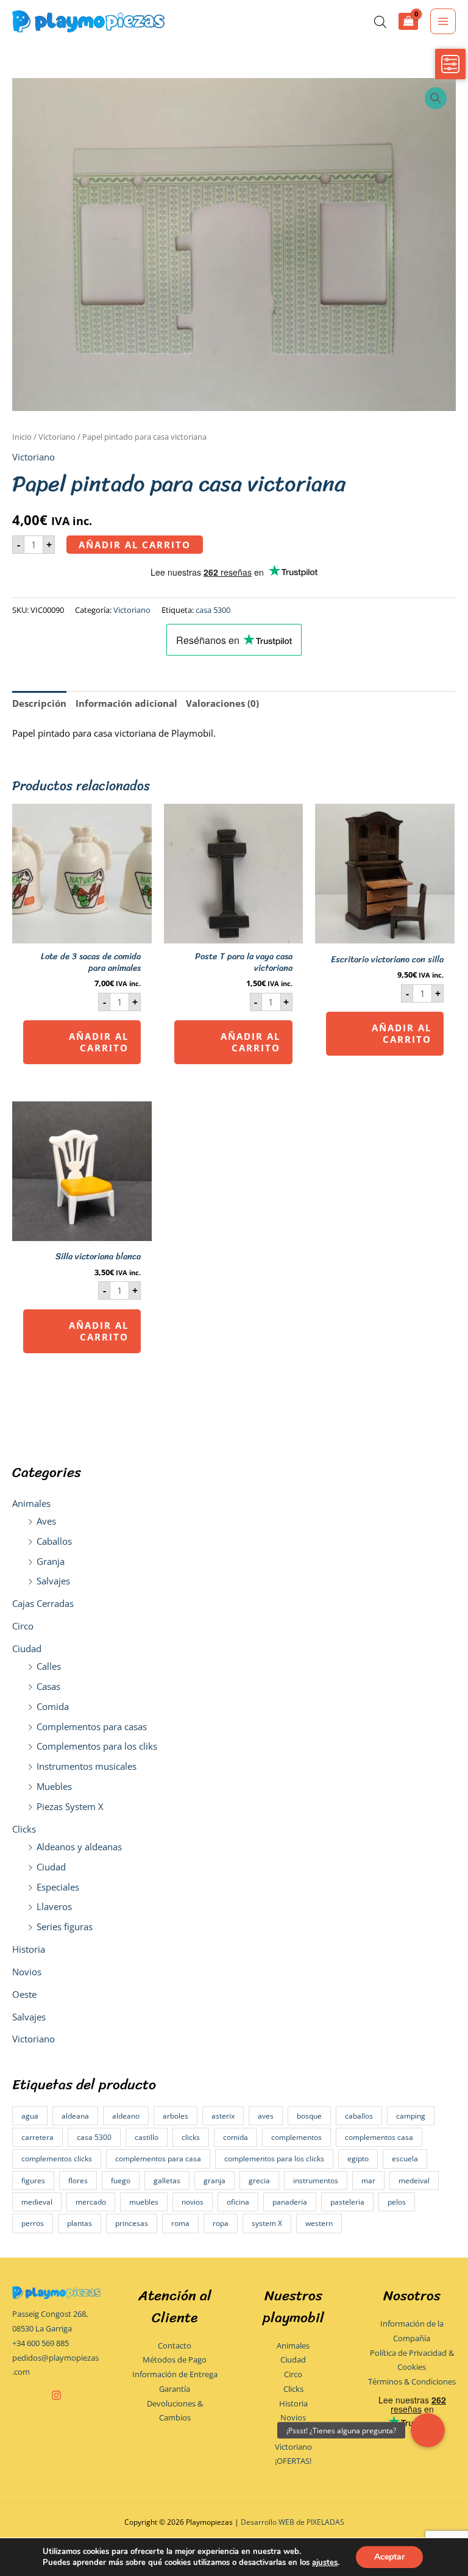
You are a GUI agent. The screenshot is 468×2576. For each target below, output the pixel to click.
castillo (147, 2137)
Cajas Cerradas (43, 1603)
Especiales (58, 1887)
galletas (167, 2181)
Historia (29, 1949)
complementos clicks (57, 2159)
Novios (27, 1972)
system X (267, 2223)
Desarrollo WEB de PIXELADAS (292, 2522)
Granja (51, 1561)
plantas (80, 2223)
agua (30, 2116)
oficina (238, 2202)
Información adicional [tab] (126, 703)
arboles (175, 2116)
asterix (223, 2116)
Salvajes (53, 1581)
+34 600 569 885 (41, 2343)
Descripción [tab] (39, 703)
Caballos (54, 1541)
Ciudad (27, 1648)
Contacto (175, 2345)
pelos (397, 2202)
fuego (121, 2181)
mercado (91, 2202)
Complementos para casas (92, 1726)
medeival (414, 2181)
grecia (259, 2181)
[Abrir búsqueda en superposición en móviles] (380, 22)
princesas (132, 2223)
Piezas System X (70, 1806)
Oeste (24, 1994)
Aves (46, 1521)
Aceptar (389, 2557)
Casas (48, 1686)
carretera (37, 2137)
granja (214, 2181)
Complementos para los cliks (97, 1746)
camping (411, 2116)
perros (33, 2223)
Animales (31, 1503)
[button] (436, 98)
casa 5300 (94, 2137)
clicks (191, 2137)
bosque (309, 2116)
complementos (296, 2137)
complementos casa (379, 2137)
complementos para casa (158, 2159)
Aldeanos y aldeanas (79, 1847)
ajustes (325, 2563)
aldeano (126, 2116)
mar (368, 2181)
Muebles (54, 1786)
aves (266, 2116)
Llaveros (54, 1906)
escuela (405, 2159)
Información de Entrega (175, 2374)
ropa (221, 2223)
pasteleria (347, 2202)
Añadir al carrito (135, 545)
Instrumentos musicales (87, 1766)
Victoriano (34, 2039)
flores (78, 2181)
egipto (358, 2159)
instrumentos (316, 2181)
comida (236, 2137)
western (319, 2223)
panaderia (290, 2202)
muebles (144, 2202)
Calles (49, 1666)
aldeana (75, 2116)
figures (33, 2181)
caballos (359, 2116)
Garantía (175, 2389)
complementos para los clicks (274, 2159)
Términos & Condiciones (412, 2381)
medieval (37, 2202)
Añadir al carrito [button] (99, 1042)
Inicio (22, 437)
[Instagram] (56, 2395)
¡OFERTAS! (293, 2461)
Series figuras (65, 1927)
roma (180, 2223)
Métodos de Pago (175, 2360)
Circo (23, 1626)
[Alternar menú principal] (443, 21)
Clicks (24, 1829)
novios (193, 2202)
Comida (53, 1706)
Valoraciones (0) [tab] (222, 703)
